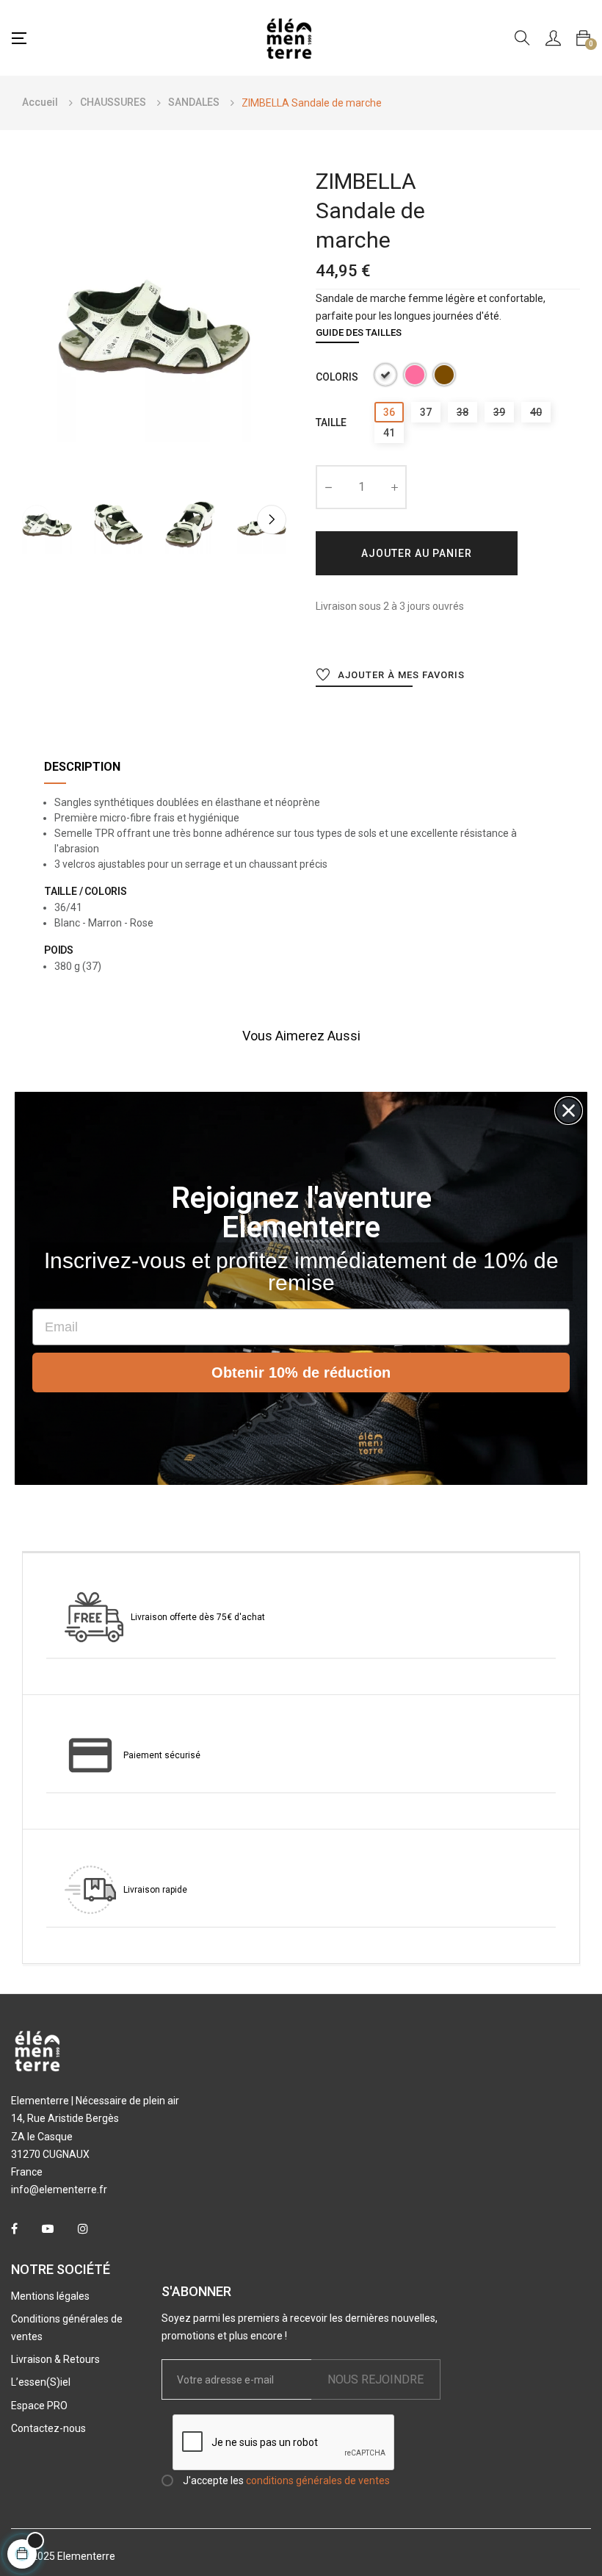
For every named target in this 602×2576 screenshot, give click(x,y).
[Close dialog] (569, 1111)
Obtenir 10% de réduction (301, 1372)
